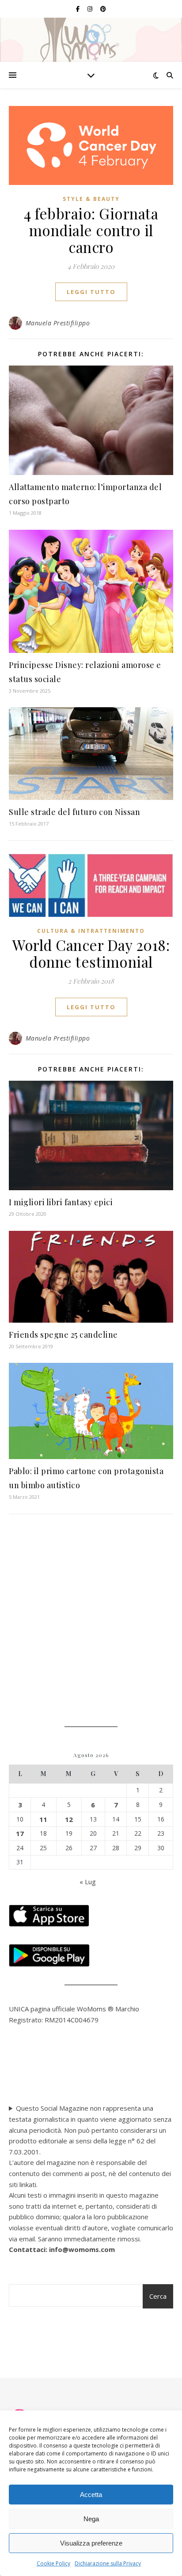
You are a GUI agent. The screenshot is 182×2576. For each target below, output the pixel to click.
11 (43, 1819)
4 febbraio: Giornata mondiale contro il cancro (91, 230)
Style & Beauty (91, 199)
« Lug (88, 1882)
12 (69, 1819)
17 (20, 1833)
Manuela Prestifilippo (58, 323)
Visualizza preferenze (91, 2543)
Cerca (158, 2296)
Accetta (91, 2495)
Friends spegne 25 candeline (63, 1335)
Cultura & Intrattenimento (91, 931)
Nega (91, 2519)
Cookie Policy (53, 2563)
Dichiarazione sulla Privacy (108, 2563)
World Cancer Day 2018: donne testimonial (91, 953)
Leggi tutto (91, 292)
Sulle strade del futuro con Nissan (74, 812)
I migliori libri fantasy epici (61, 1202)
